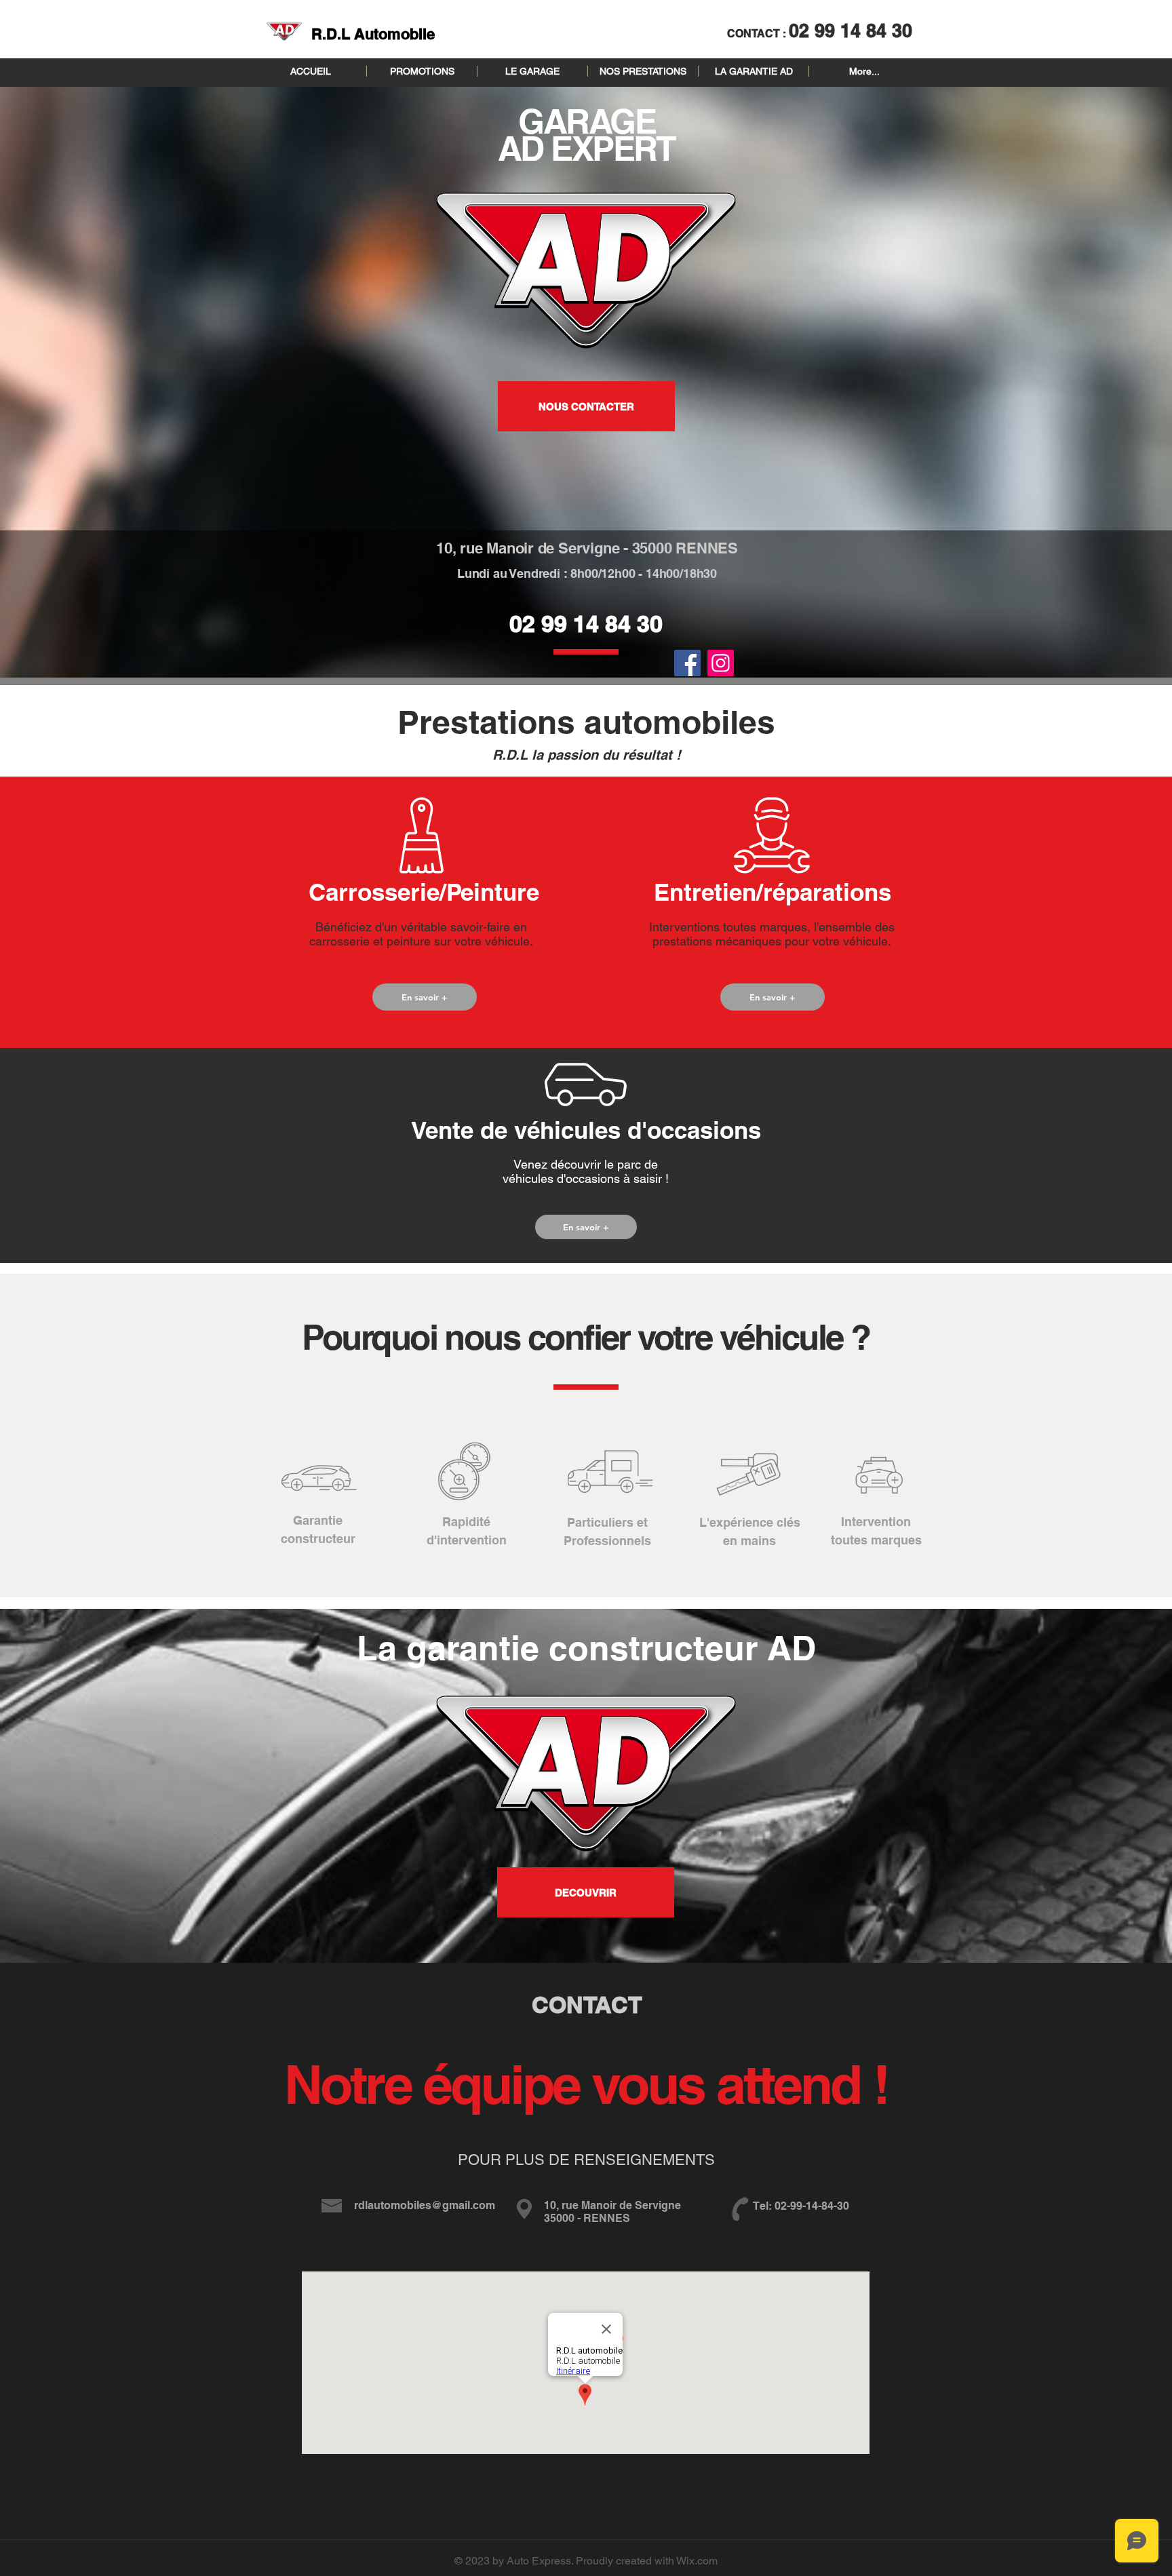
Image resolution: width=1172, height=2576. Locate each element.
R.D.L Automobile (373, 34)
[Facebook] (687, 663)
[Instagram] (721, 663)
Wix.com (697, 2561)
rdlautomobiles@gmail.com (425, 2205)
